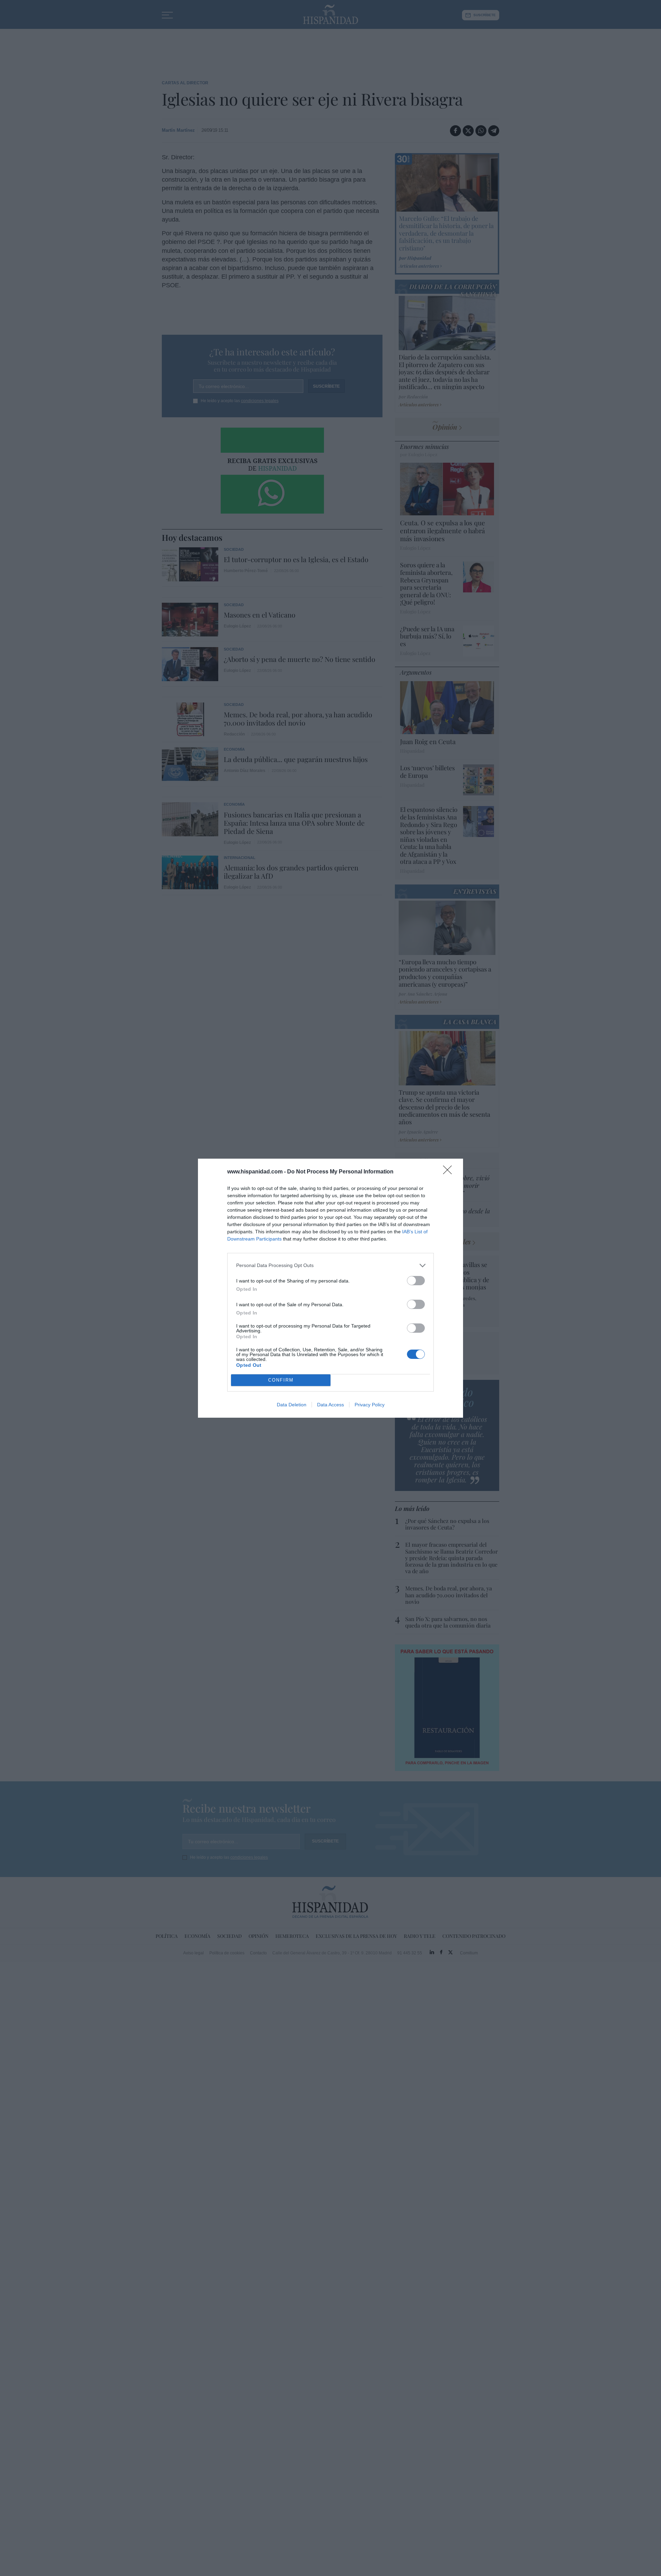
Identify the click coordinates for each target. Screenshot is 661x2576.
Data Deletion (292, 1405)
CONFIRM (281, 1380)
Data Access (330, 1405)
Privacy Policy (370, 1405)
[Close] (450, 1172)
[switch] (416, 1281)
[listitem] (330, 1265)
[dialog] (330, 1288)
